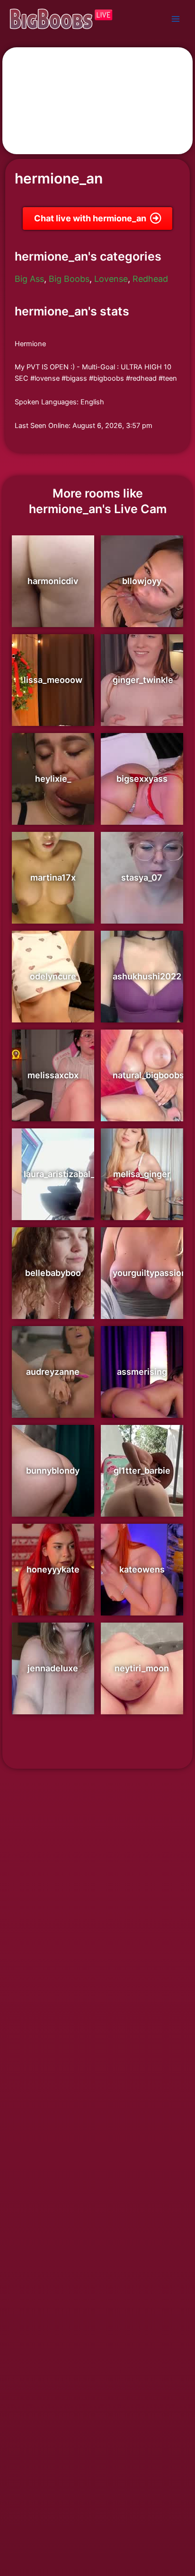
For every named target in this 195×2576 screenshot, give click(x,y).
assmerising (142, 1372)
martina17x (53, 878)
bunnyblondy (53, 1471)
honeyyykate (53, 1569)
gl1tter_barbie (142, 1471)
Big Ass (29, 279)
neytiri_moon (142, 1668)
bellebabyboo (53, 1273)
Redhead (150, 279)
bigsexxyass (142, 779)
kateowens (142, 1569)
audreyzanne (53, 1372)
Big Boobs (69, 279)
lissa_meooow (53, 680)
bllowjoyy (142, 581)
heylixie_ (53, 779)
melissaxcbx (53, 1075)
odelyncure (53, 976)
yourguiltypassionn (152, 1273)
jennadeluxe (53, 1668)
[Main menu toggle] (176, 19)
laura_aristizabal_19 (64, 1174)
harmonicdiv (53, 581)
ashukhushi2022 (147, 976)
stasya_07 (142, 878)
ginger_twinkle (143, 680)
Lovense (111, 279)
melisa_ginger (142, 1174)
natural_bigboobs (148, 1075)
